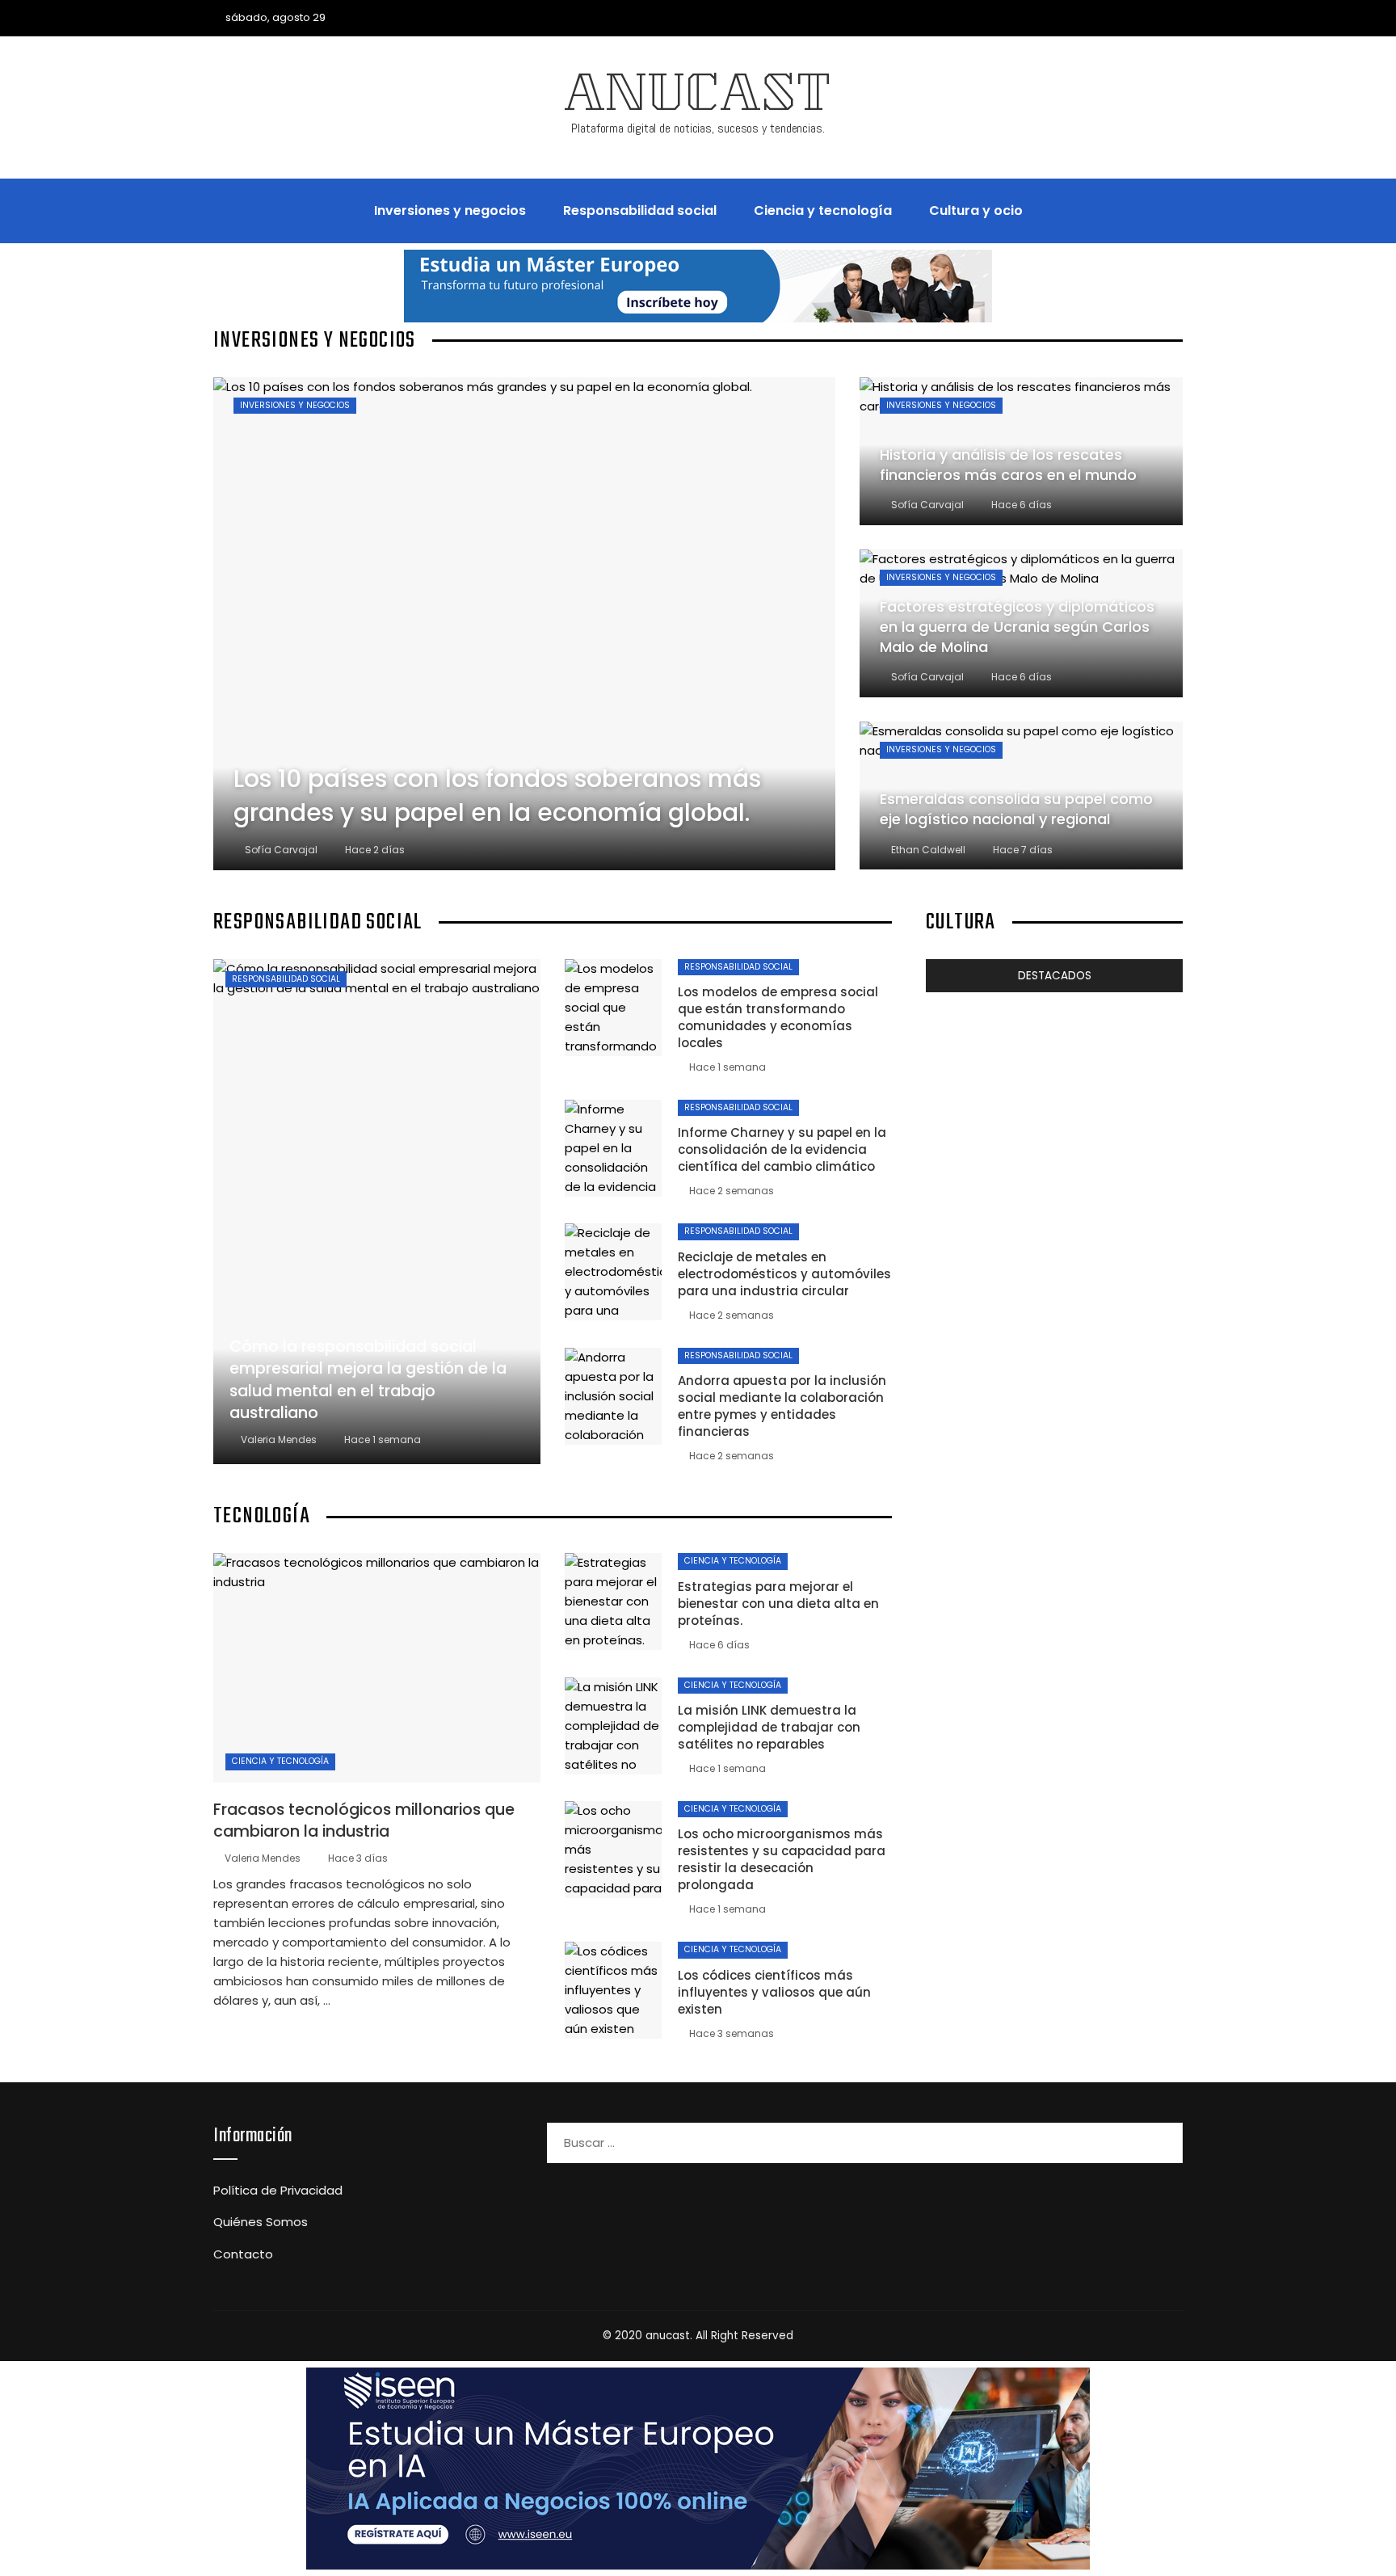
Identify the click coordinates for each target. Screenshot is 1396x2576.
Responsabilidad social (286, 979)
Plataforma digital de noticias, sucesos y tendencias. (698, 128)
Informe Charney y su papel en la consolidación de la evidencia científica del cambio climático (782, 1149)
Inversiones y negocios (295, 405)
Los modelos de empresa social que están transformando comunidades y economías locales (778, 1017)
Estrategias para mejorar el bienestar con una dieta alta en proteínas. (778, 1604)
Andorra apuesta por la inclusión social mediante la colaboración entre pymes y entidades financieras (782, 1406)
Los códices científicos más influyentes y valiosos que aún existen (774, 1992)
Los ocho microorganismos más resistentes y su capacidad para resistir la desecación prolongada (782, 1859)
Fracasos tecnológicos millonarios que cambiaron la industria (364, 1820)
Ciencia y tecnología (280, 1761)
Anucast (698, 99)
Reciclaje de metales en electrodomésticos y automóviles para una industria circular (784, 1274)
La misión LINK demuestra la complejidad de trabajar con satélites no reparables (769, 1727)
